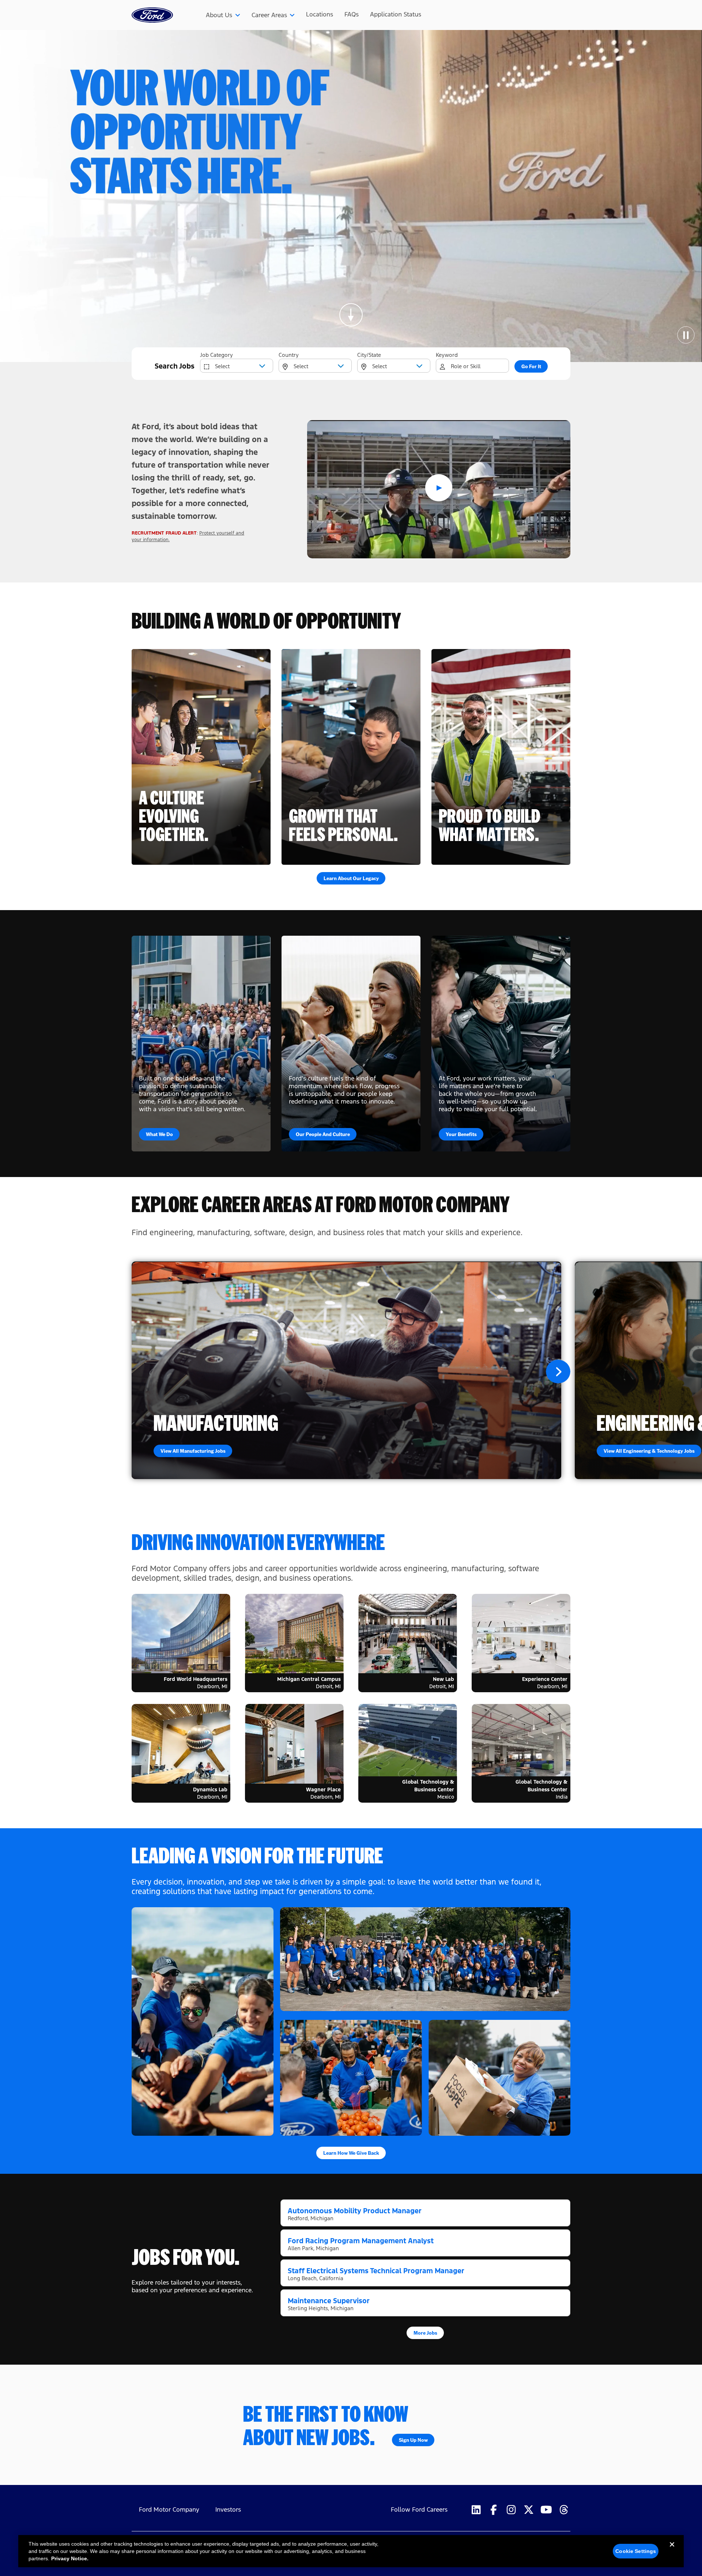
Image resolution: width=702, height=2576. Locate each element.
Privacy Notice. (70, 2558)
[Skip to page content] (351, 315)
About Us (219, 15)
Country (289, 355)
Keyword (447, 355)
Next (558, 1371)
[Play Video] (439, 489)
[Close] (672, 2550)
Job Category (216, 355)
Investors (228, 2510)
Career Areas (269, 15)
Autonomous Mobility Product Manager (355, 2211)
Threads (564, 2510)
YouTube (546, 2510)
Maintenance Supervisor (329, 2301)
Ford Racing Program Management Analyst (361, 2241)
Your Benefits (461, 1134)
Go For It (531, 366)
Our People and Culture (323, 1134)
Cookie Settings (636, 2551)
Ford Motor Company (169, 2510)
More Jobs (425, 2332)
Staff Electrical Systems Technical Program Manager (376, 2271)
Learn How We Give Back (351, 2153)
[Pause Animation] (686, 335)
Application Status (396, 14)
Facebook (494, 2510)
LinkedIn (476, 2510)
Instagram (511, 2510)
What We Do (159, 1134)
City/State (369, 355)
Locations (320, 14)
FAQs (352, 14)
